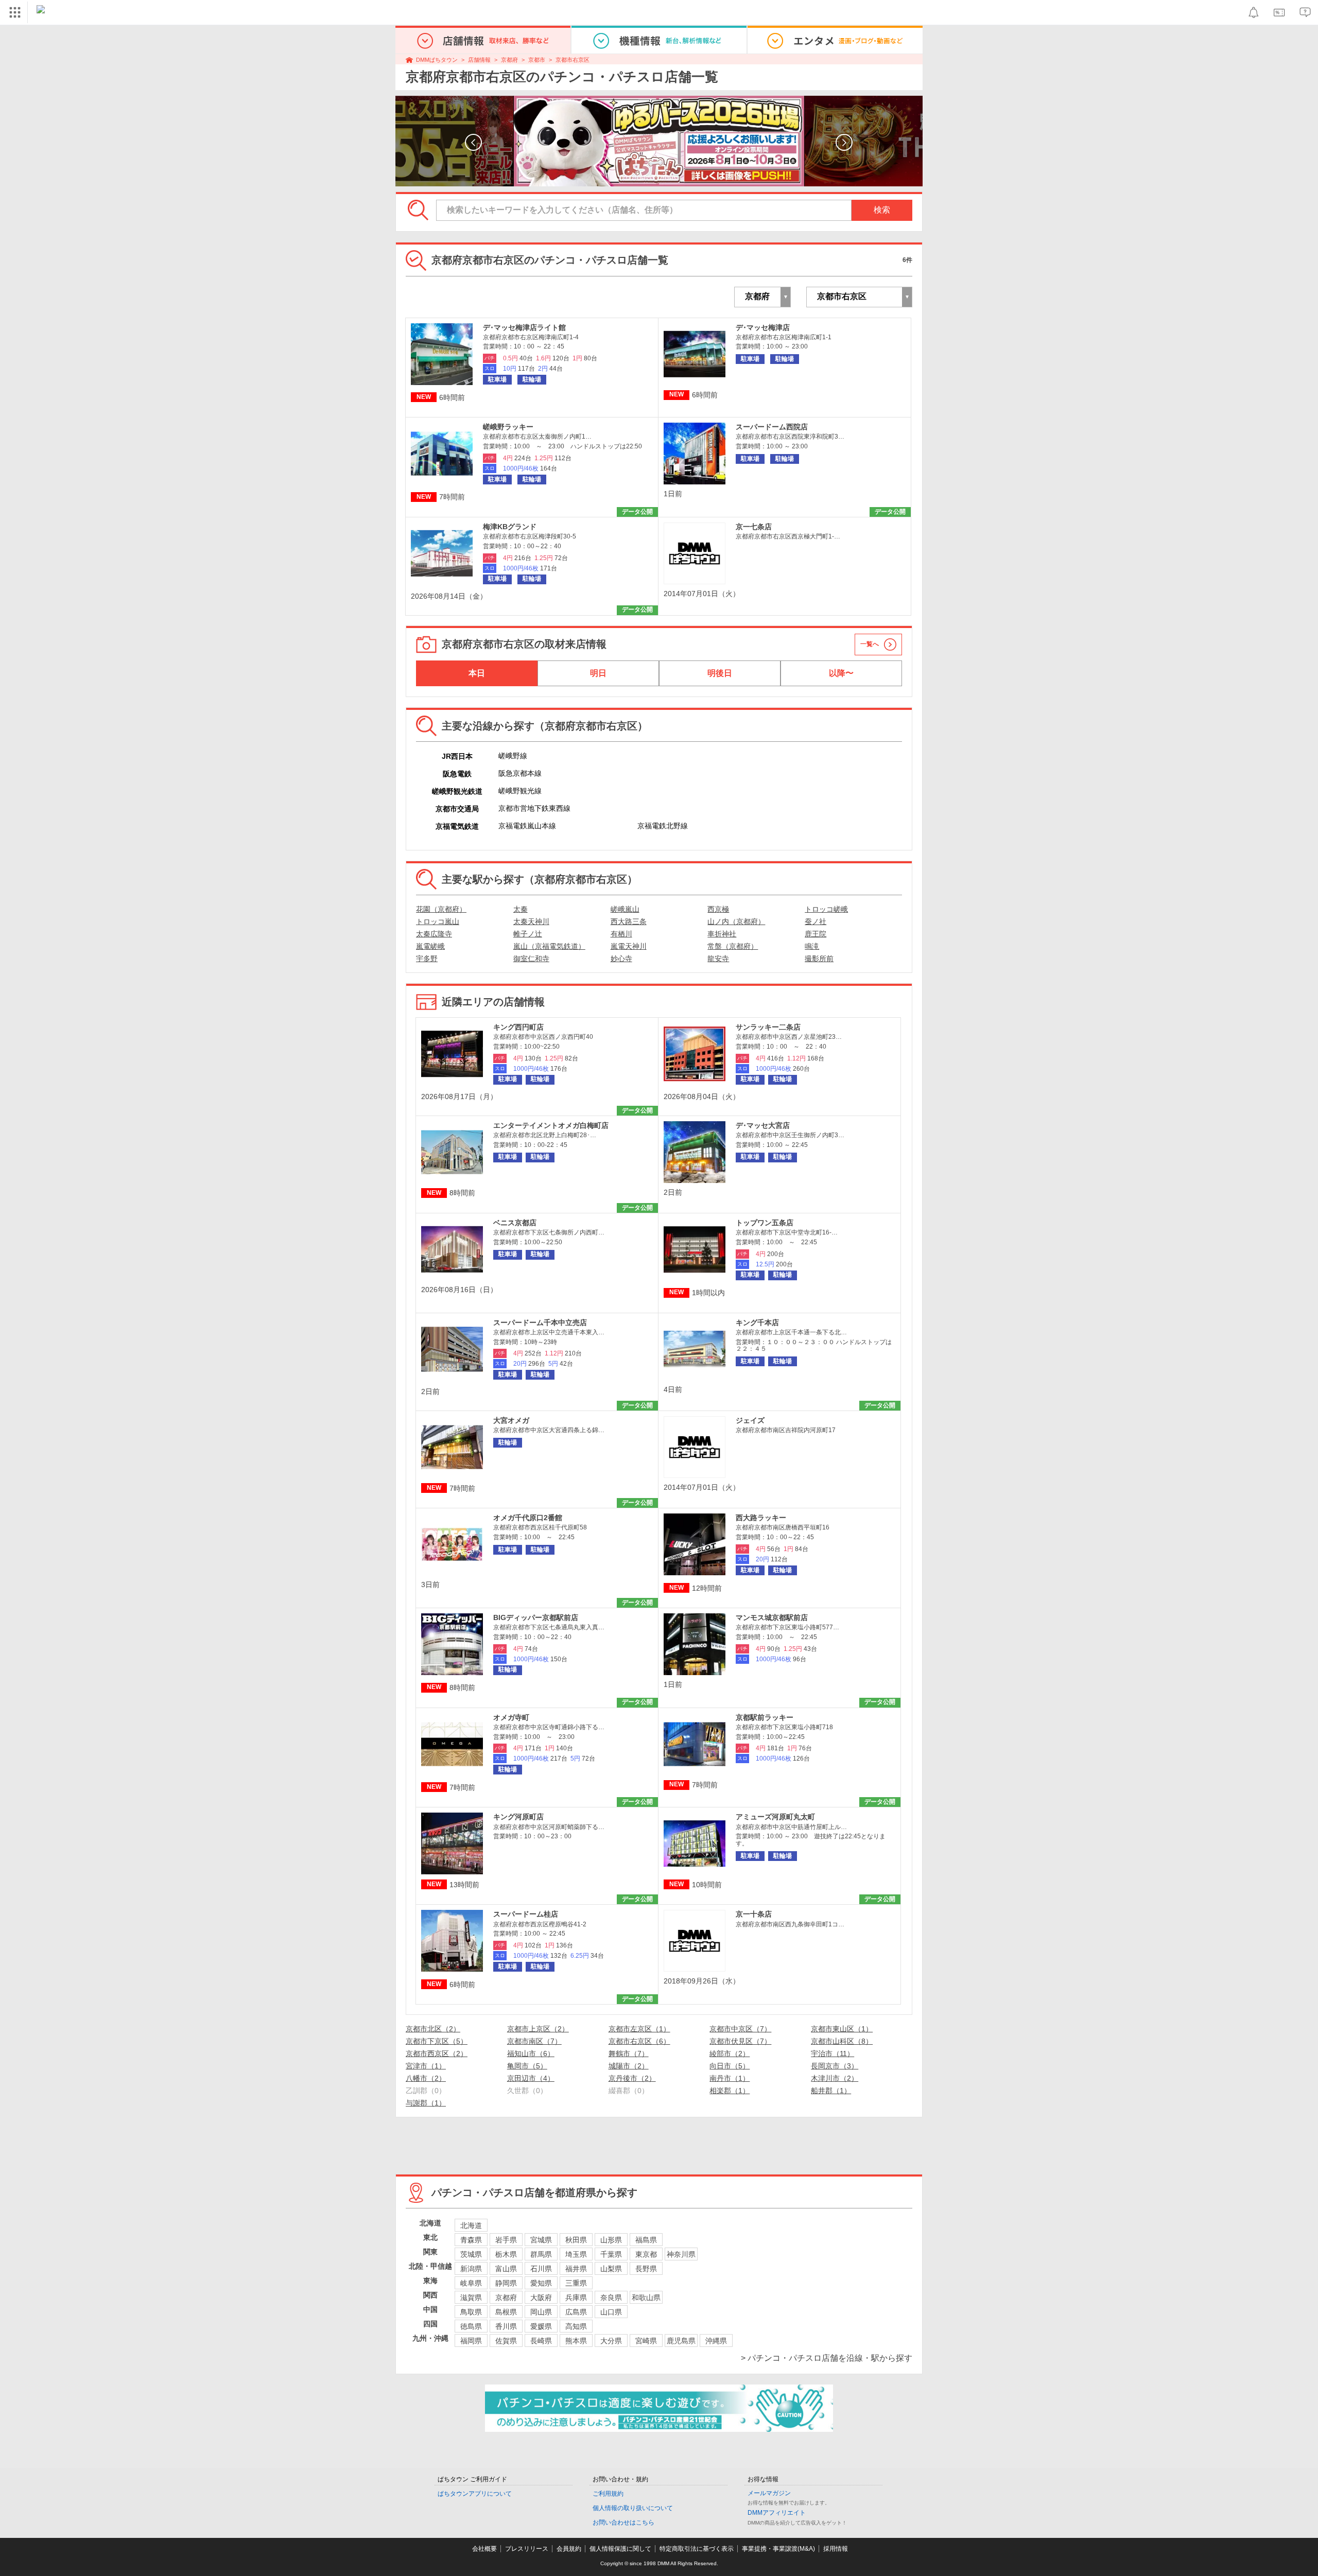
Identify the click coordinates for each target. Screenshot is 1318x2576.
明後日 (720, 673)
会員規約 (569, 2549)
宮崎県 (646, 2341)
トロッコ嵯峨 (826, 909)
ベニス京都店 (515, 1223)
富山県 (506, 2269)
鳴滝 (812, 946)
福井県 (576, 2269)
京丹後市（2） (632, 2078)
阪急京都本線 (520, 773)
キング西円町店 (518, 1027)
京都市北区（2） (433, 2029)
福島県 (646, 2240)
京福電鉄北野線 (663, 826)
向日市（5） (730, 2066)
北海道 (471, 2225)
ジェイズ (750, 1420)
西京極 (718, 909)
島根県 (506, 2312)
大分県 (611, 2341)
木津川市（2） (835, 2078)
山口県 (611, 2312)
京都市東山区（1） (842, 2029)
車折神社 (722, 934)
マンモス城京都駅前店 (772, 1617)
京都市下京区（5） (437, 2041)
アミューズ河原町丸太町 (775, 1817)
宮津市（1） (426, 2066)
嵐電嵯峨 (430, 946)
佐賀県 (506, 2341)
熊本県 (576, 2341)
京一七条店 (754, 527)
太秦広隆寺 (434, 934)
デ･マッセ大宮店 (763, 1125)
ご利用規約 (608, 2494)
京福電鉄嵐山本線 (527, 826)
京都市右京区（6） (639, 2041)
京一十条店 (754, 1914)
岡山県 (541, 2312)
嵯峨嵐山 (625, 909)
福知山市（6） (531, 2053)
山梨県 (611, 2269)
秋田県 (576, 2240)
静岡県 (506, 2283)
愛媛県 (541, 2326)
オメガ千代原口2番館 (528, 1518)
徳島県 (471, 2326)
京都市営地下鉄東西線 (534, 808)
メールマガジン (769, 2493)
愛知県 (541, 2283)
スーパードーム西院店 (772, 427)
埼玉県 (576, 2254)
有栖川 (621, 934)
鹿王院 (816, 934)
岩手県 (506, 2240)
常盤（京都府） (733, 946)
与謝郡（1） (426, 2103)
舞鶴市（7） (629, 2053)
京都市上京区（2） (538, 2029)
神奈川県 (681, 2254)
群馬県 (541, 2254)
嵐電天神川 (629, 946)
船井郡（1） (831, 2091)
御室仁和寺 (531, 959)
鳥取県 (471, 2312)
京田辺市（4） (531, 2078)
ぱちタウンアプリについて (475, 2494)
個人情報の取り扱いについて (633, 2508)
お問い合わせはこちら (623, 2522)
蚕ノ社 (816, 921)
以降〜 (841, 673)
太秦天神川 (531, 921)
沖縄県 (716, 2341)
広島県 (576, 2312)
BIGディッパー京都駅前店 (536, 1617)
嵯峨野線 (513, 756)
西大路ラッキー (761, 1518)
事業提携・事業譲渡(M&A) (778, 2549)
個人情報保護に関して (620, 2549)
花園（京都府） (441, 909)
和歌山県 (646, 2297)
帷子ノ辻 (528, 934)
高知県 (576, 2326)
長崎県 (541, 2341)
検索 (882, 210)
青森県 (471, 2240)
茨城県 (471, 2254)
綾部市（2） (730, 2053)
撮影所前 (819, 959)
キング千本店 (757, 1322)
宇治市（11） (833, 2053)
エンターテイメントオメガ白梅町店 (551, 1125)
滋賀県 (471, 2297)
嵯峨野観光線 (520, 791)
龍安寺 (718, 959)
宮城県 (541, 2240)
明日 (598, 673)
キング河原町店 (518, 1817)
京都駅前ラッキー (765, 1717)
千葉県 (611, 2254)
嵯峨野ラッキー (508, 427)
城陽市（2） (629, 2066)
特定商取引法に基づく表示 (697, 2549)
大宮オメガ (511, 1420)
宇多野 (427, 959)
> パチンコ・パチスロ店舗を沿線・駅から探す (827, 2358)
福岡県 (471, 2341)
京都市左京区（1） (639, 2029)
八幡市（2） (426, 2078)
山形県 (611, 2240)
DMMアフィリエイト (777, 2513)
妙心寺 (621, 959)
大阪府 (541, 2297)
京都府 (509, 60)
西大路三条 (629, 921)
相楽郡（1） (730, 2091)
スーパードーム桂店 (526, 1914)
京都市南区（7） (534, 2041)
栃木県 (506, 2254)
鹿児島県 (681, 2341)
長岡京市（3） (835, 2066)
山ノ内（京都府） (736, 921)
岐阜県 (471, 2283)
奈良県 (611, 2297)
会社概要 (484, 2549)
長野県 (646, 2269)
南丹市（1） (730, 2078)
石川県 (541, 2269)
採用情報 (836, 2549)
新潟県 (471, 2269)
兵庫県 (576, 2297)
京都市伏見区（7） (740, 2041)
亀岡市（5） (527, 2066)
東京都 (646, 2254)
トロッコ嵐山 (438, 921)
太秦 (521, 909)
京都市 (537, 60)
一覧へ (870, 644)
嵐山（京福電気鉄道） (549, 946)
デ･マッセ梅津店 (763, 327)
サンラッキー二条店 (768, 1027)
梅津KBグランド (510, 527)
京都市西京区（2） (437, 2053)
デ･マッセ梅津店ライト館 (524, 327)
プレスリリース (527, 2549)
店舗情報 (479, 60)
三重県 (576, 2283)
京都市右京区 (573, 60)
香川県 (506, 2326)
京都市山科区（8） (842, 2041)
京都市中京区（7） (740, 2029)
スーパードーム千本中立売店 (540, 1322)
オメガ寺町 (511, 1717)
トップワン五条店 (765, 1223)
